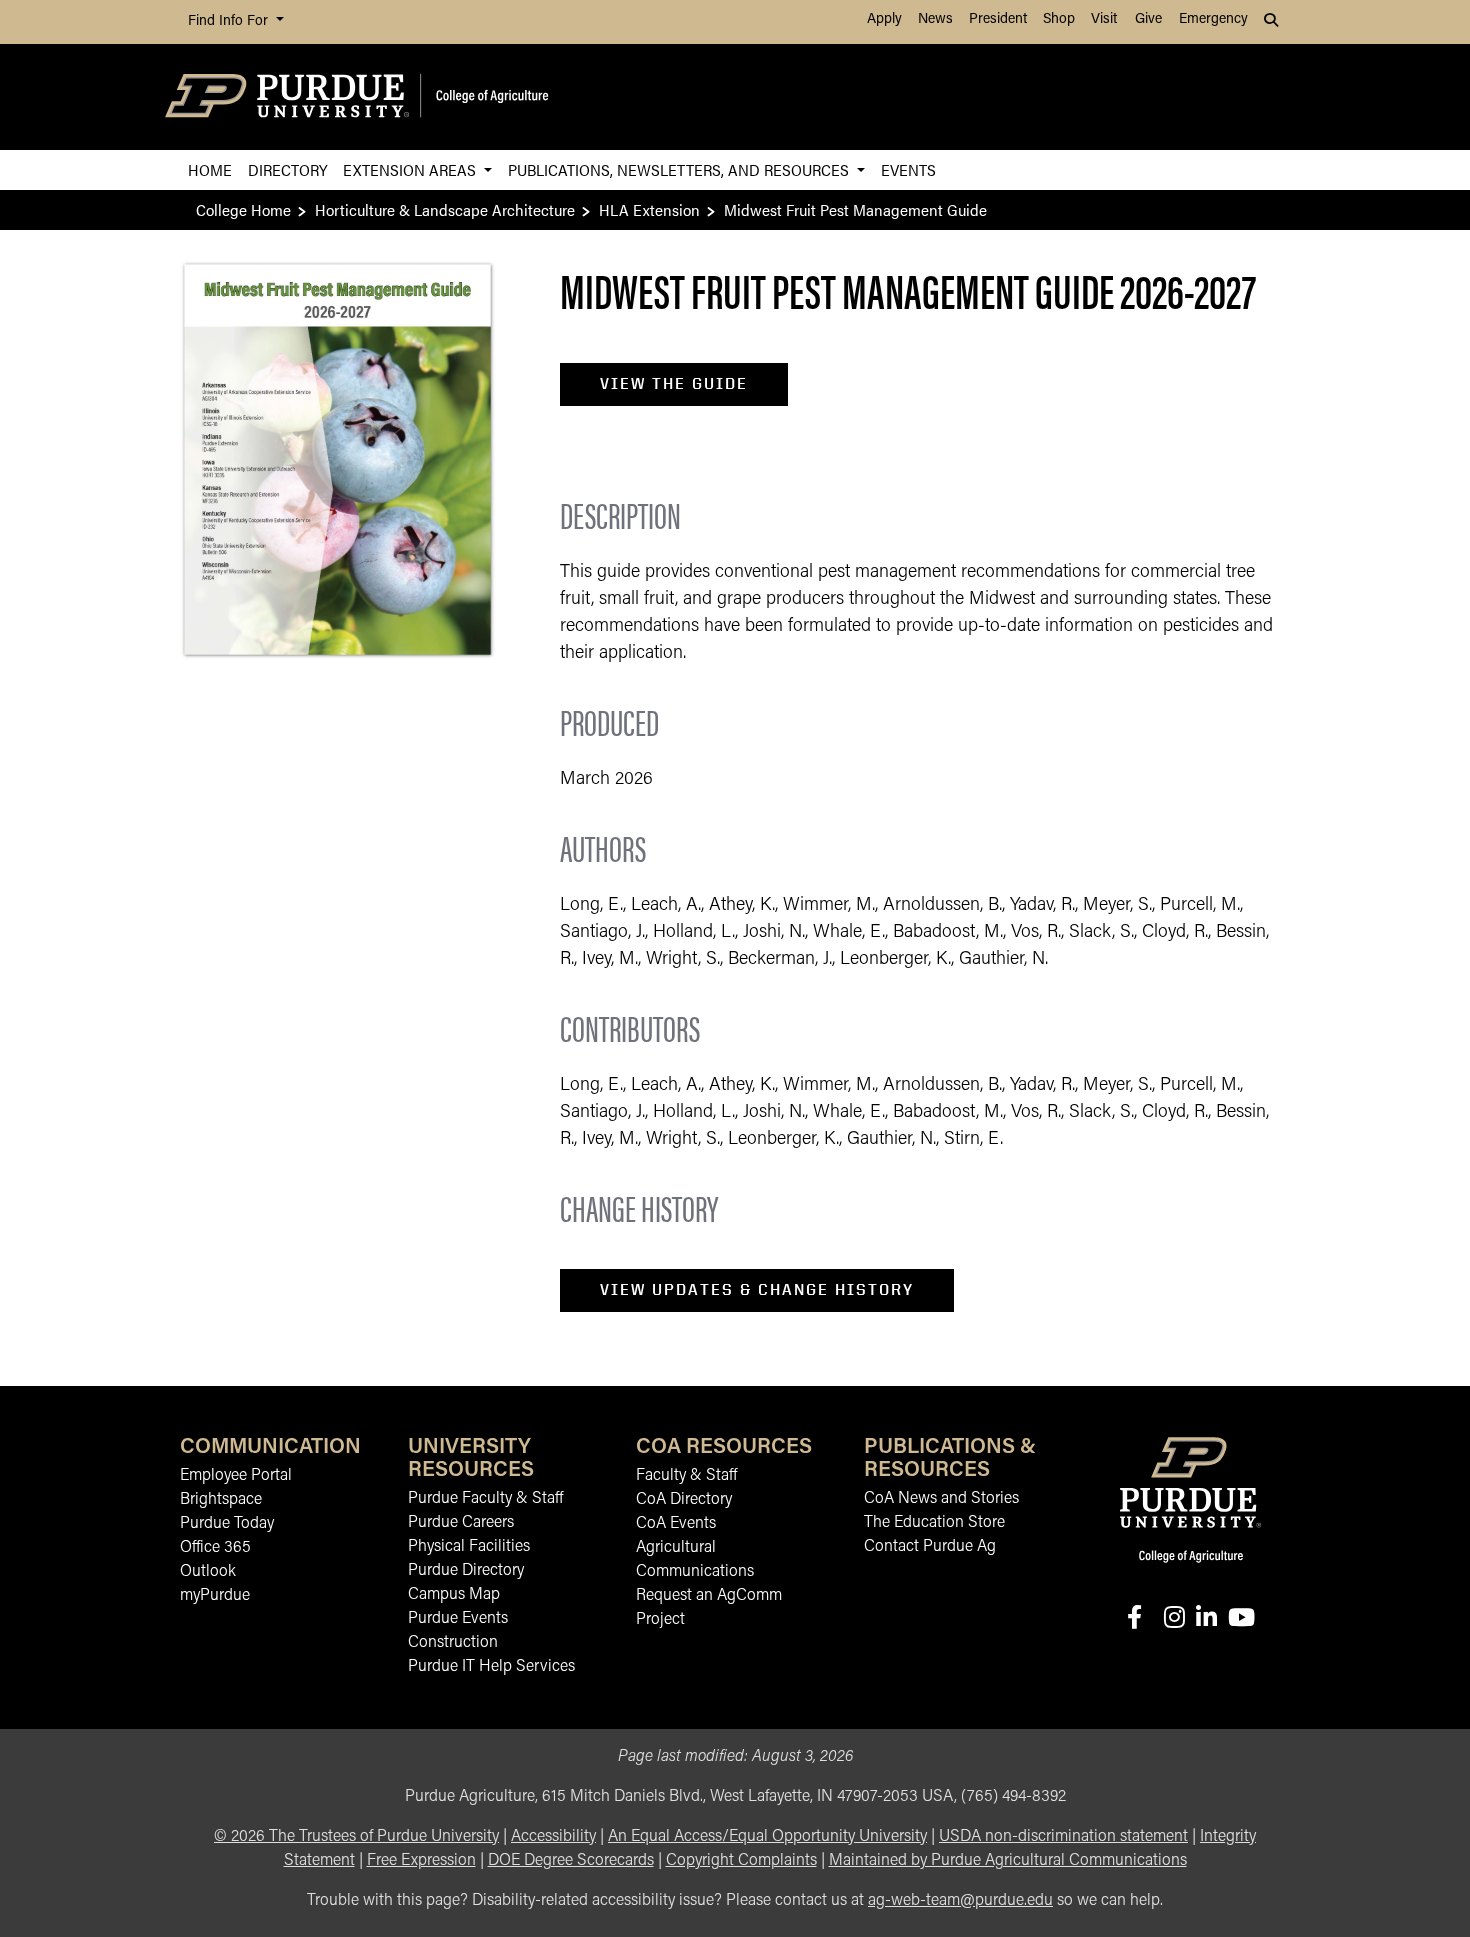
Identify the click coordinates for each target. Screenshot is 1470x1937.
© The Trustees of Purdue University (356, 1837)
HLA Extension (649, 209)
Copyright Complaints (741, 1861)
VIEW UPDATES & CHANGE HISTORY (757, 1289)
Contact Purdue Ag (930, 1547)
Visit (1104, 19)
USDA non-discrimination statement (1063, 1837)
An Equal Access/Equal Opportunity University (767, 1837)
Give (1148, 19)
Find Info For (230, 21)
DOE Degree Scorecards (571, 1861)
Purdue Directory (466, 1571)
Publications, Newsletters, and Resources (680, 169)
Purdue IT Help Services (491, 1667)
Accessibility (553, 1837)
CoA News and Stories (941, 1499)
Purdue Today (227, 1524)
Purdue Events (458, 1619)
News (935, 19)
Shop (1059, 19)
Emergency (1213, 19)
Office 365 (215, 1548)
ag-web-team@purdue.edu (960, 1901)
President (998, 19)
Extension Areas (411, 169)
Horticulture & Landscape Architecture (445, 209)
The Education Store (934, 1523)
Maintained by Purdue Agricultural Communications (1008, 1861)
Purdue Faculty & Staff (485, 1499)
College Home (243, 209)
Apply (884, 19)
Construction (453, 1643)
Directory (287, 169)
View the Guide (674, 383)
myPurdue (215, 1596)
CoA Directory (684, 1500)
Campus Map (454, 1595)
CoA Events (676, 1524)
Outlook (208, 1572)
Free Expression (421, 1861)
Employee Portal (236, 1476)
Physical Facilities (469, 1547)
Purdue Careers (461, 1523)
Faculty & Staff (686, 1476)
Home (210, 169)
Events (908, 169)
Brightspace (221, 1500)
